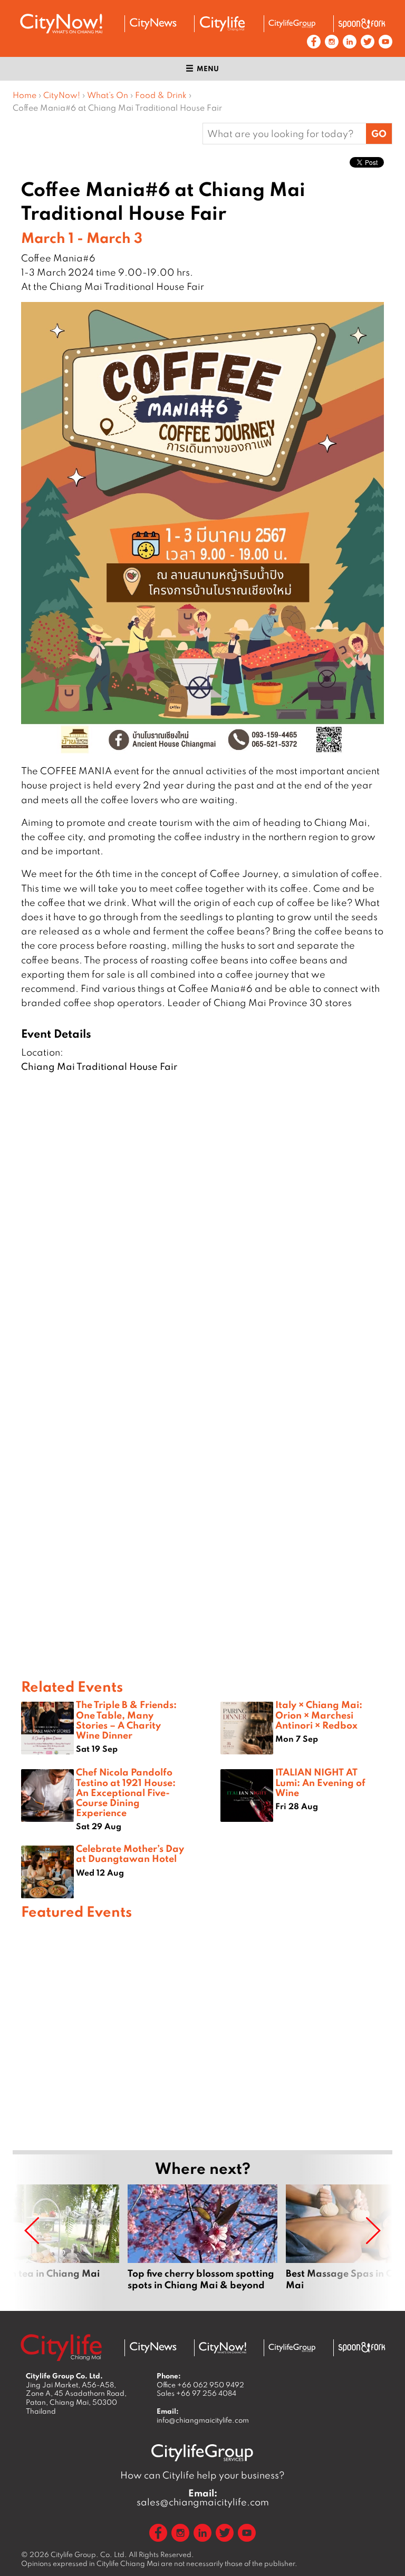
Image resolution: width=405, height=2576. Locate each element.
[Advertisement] (202, 2033)
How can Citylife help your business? (202, 2475)
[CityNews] (153, 24)
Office (200, 2385)
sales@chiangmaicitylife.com (203, 2497)
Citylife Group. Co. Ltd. (89, 2554)
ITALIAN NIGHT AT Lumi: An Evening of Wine (320, 1782)
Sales (196, 2393)
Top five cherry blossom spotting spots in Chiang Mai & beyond (202, 2243)
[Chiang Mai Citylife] (223, 24)
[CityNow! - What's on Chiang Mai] (61, 24)
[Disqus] (202, 1245)
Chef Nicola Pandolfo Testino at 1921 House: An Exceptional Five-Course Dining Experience (126, 1792)
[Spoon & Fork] (362, 24)
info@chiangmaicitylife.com (203, 2420)
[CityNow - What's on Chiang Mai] (223, 2348)
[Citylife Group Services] (292, 23)
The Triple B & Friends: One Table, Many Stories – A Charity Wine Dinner (126, 1720)
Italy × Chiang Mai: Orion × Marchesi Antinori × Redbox (319, 1714)
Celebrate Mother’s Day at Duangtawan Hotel (130, 1853)
